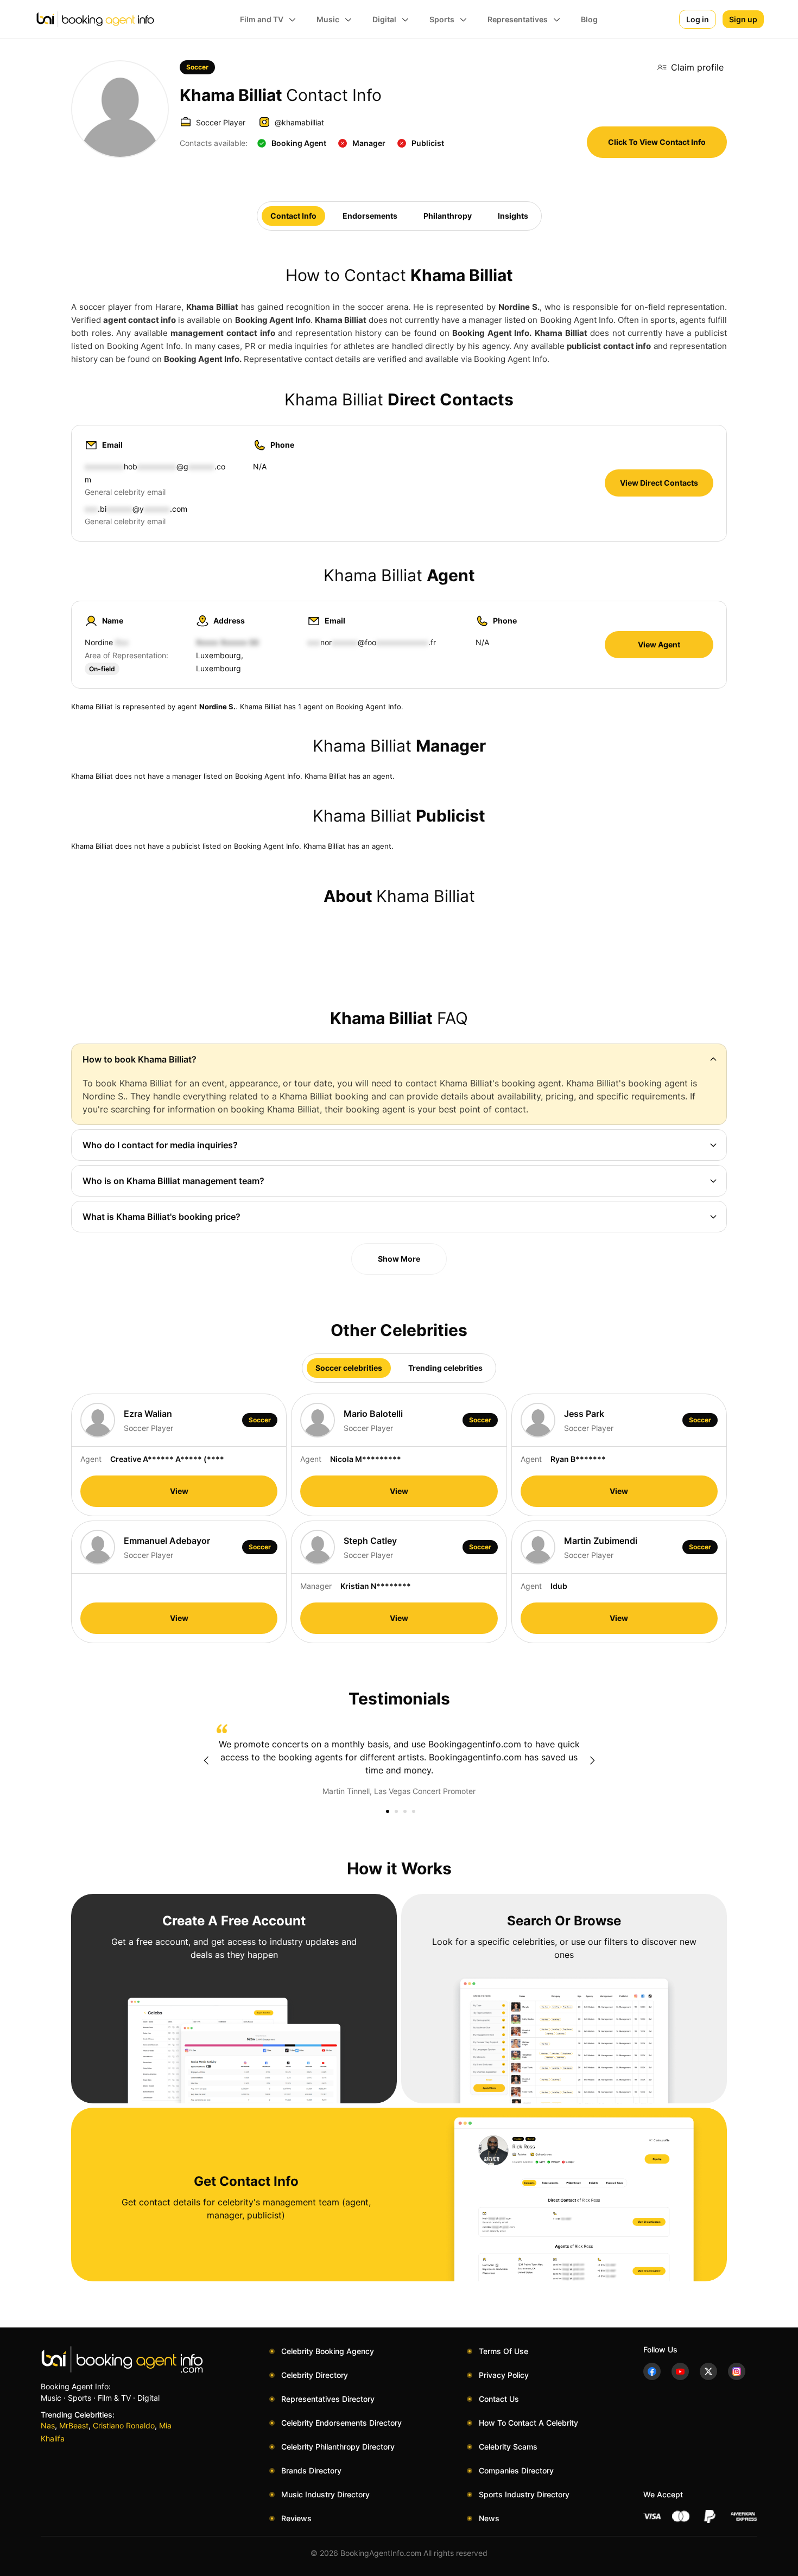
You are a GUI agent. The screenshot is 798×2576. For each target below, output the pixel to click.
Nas (48, 2425)
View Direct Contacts (659, 483)
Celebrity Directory (315, 2375)
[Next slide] (592, 1760)
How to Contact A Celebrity (528, 2423)
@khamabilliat (299, 122)
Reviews (296, 2518)
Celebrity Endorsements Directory (341, 2423)
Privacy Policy (504, 2375)
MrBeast (74, 2425)
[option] (399, 1760)
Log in (698, 19)
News (489, 2518)
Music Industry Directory (325, 2494)
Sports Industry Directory (524, 2494)
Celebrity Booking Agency (328, 2351)
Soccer (197, 67)
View (179, 1491)
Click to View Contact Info (657, 142)
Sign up (743, 19)
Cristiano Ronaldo (124, 2425)
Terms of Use (503, 2351)
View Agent (659, 644)
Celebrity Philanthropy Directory (338, 2447)
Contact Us (499, 2399)
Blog (589, 19)
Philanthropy (448, 216)
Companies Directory (516, 2470)
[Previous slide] (206, 1760)
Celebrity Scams (508, 2447)
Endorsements (370, 216)
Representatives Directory (328, 2399)
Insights (513, 216)
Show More (399, 1259)
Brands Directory (311, 2470)
